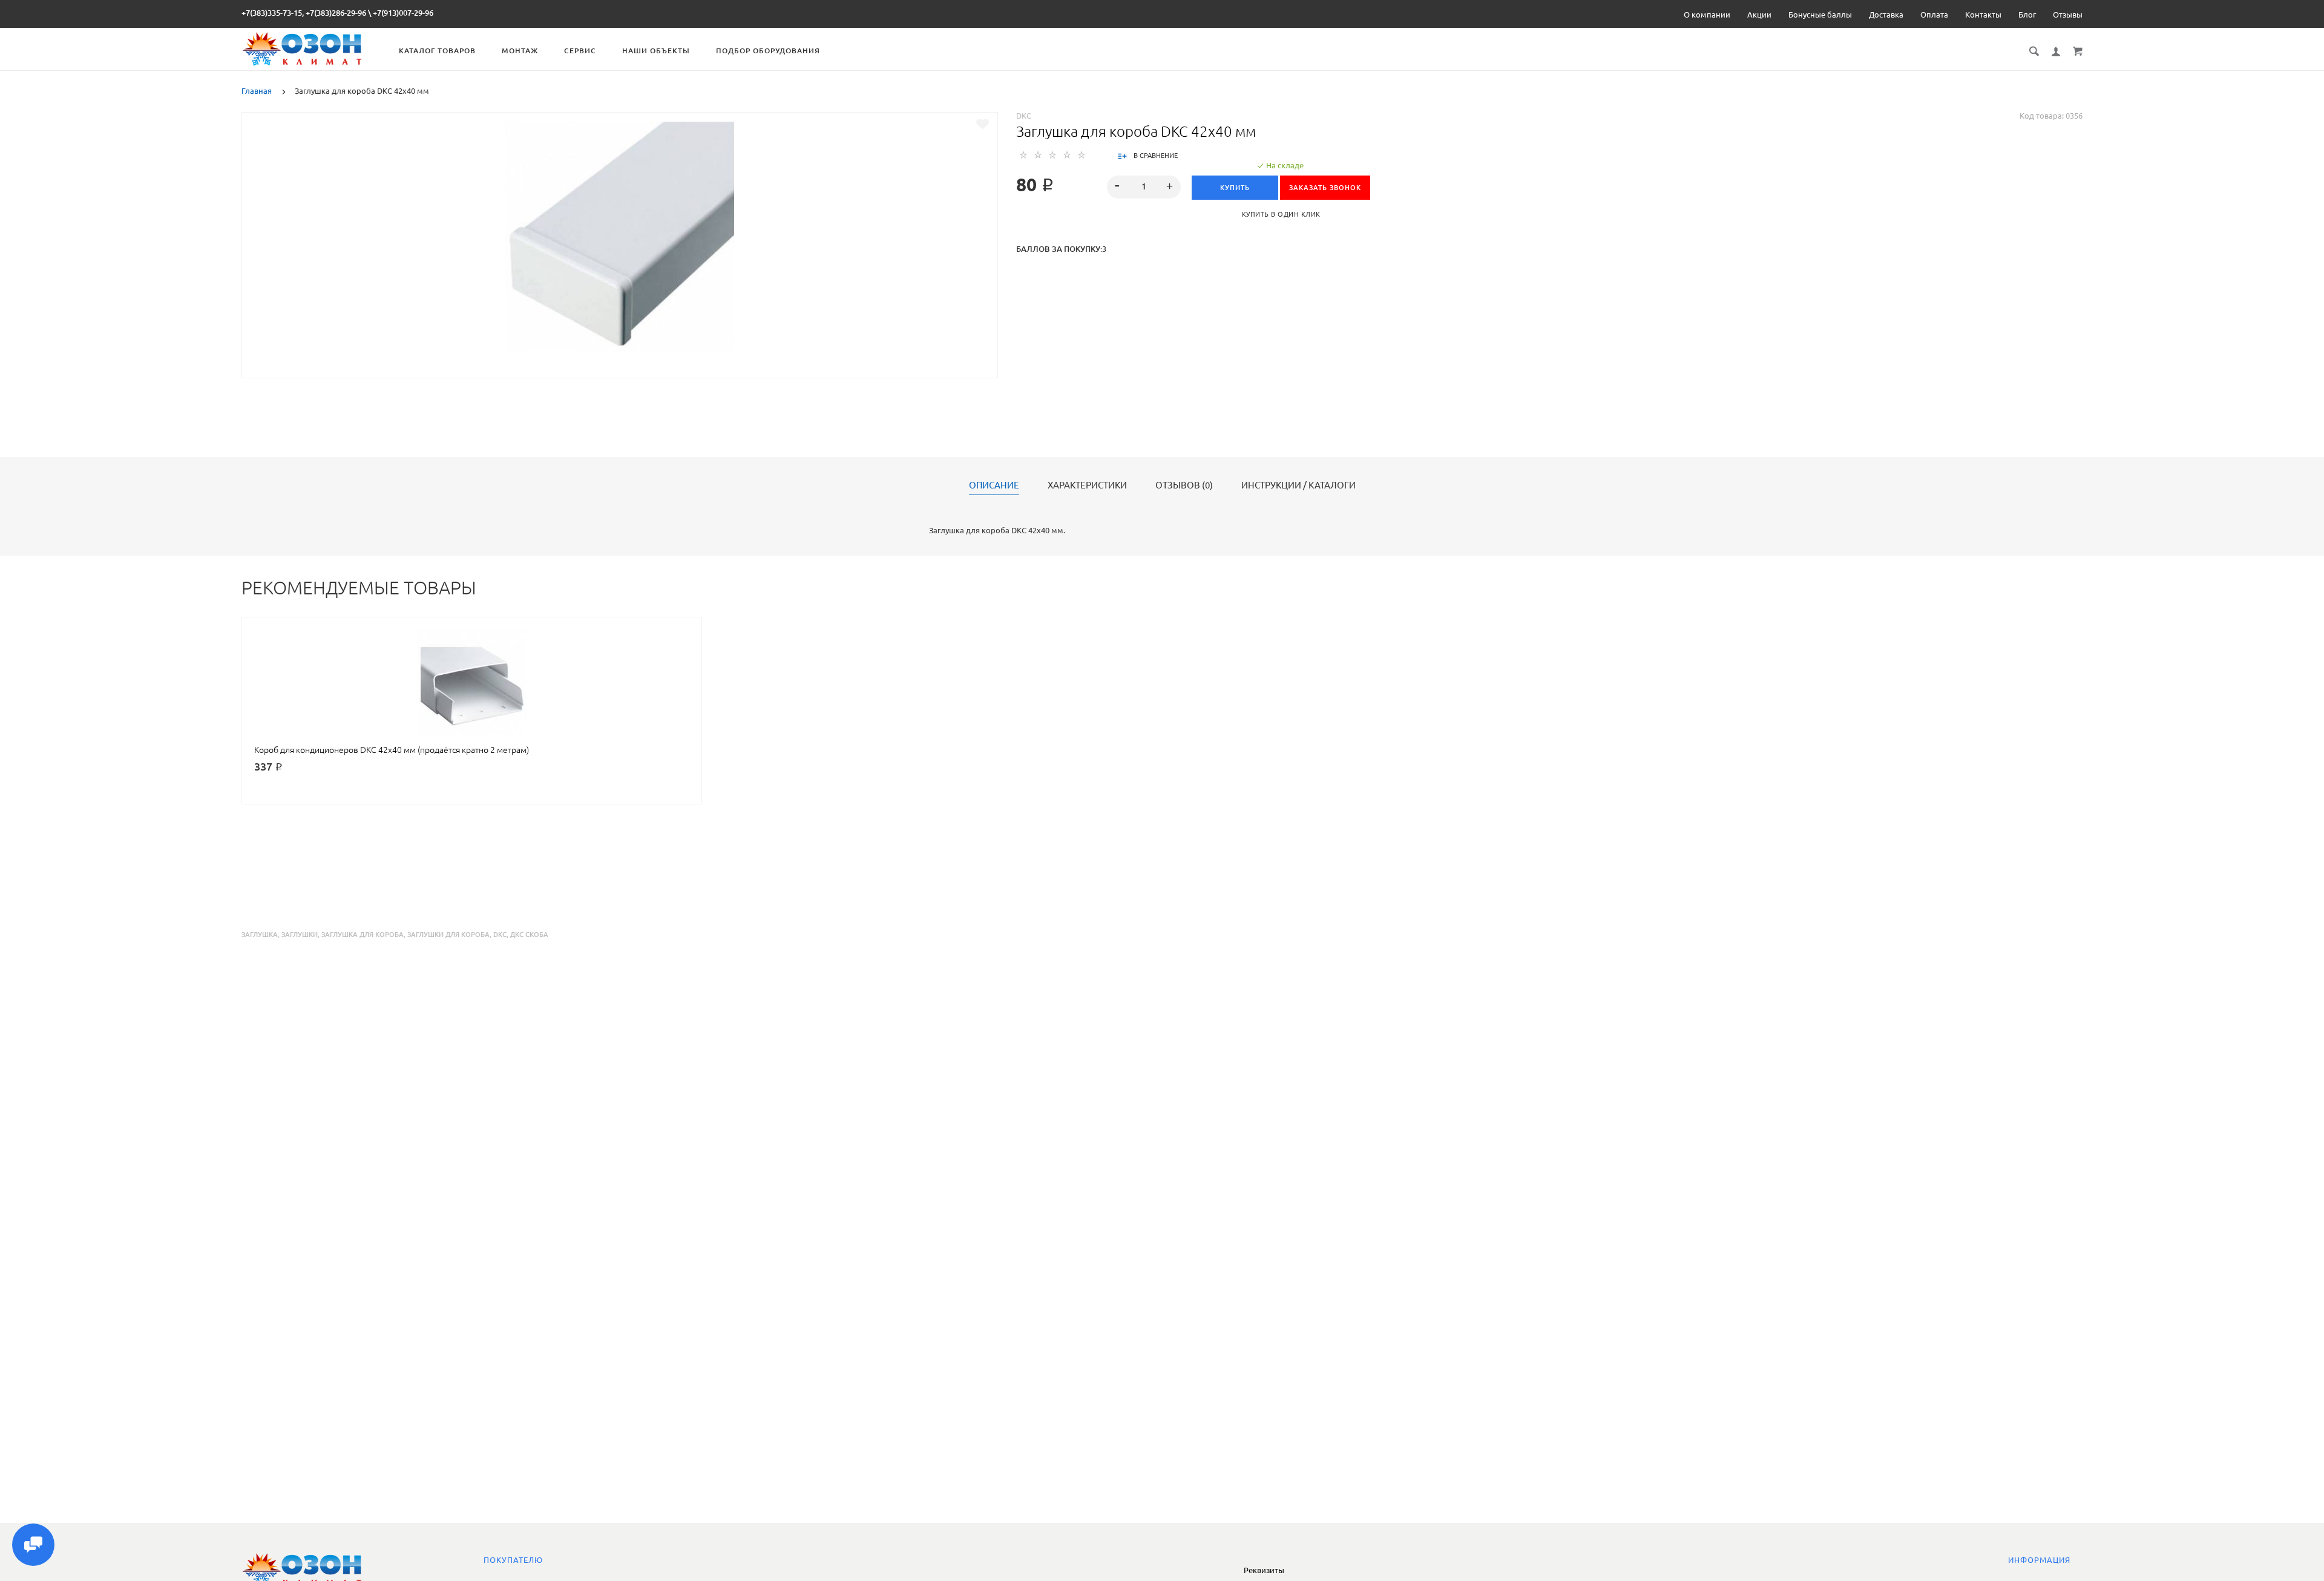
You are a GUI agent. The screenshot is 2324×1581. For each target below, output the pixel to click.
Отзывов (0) (1184, 485)
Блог (2027, 15)
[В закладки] (983, 124)
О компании (1707, 15)
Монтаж (520, 51)
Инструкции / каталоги (1298, 485)
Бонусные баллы (1820, 15)
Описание (994, 485)
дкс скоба (529, 935)
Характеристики (1087, 485)
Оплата (1934, 15)
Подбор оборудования (768, 51)
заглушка (260, 935)
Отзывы (2068, 15)
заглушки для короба (448, 935)
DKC (1024, 116)
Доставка (1886, 15)
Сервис (580, 51)
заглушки (300, 935)
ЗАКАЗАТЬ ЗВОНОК (1325, 188)
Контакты (1983, 15)
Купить (1235, 188)
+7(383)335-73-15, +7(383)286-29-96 (304, 13)
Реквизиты (1264, 1570)
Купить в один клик (1281, 214)
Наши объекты (656, 51)
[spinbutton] (1144, 187)
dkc (500, 935)
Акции (1759, 15)
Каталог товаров (437, 51)
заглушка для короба (363, 935)
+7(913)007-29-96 (403, 13)
